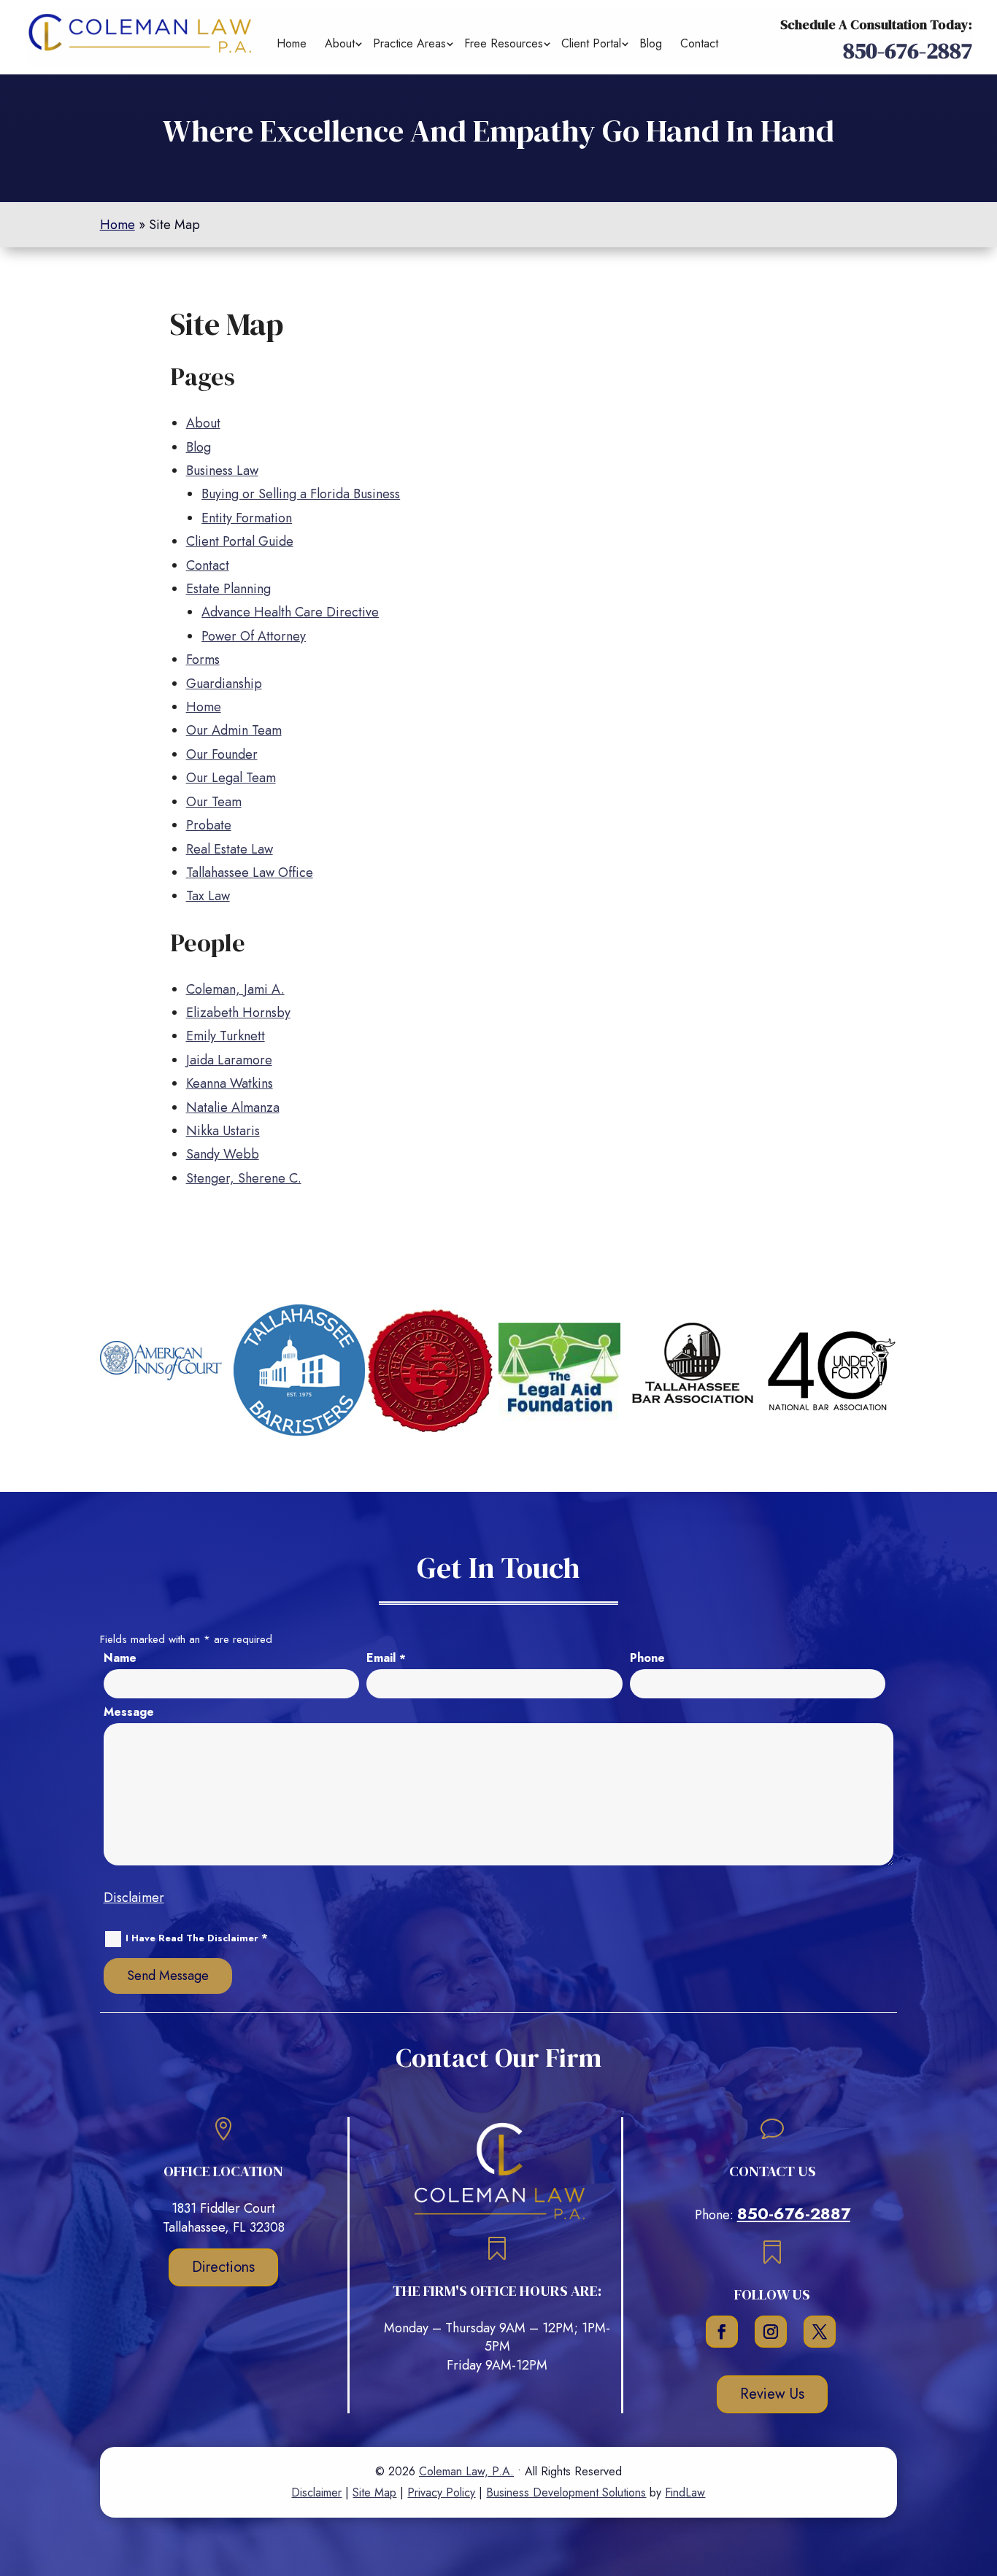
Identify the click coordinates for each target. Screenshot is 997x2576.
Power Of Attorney (254, 636)
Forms (203, 660)
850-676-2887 (908, 51)
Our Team (214, 802)
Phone (647, 1658)
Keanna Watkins (230, 1083)
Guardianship (224, 684)
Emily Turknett (226, 1036)
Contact (699, 43)
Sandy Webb (223, 1154)
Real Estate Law (230, 849)
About (340, 43)
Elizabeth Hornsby (238, 1013)
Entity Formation (247, 518)
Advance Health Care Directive (290, 612)
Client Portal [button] (591, 43)
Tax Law (208, 896)
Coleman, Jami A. (235, 989)
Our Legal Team (231, 778)
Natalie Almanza (233, 1107)
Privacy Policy (441, 2492)
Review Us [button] (772, 2394)
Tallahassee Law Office (250, 873)
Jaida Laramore (229, 1060)
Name (120, 1658)
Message (129, 1712)
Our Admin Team (234, 730)
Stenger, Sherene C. (244, 1178)
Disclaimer (134, 1898)
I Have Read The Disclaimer (197, 1938)
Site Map (374, 2492)
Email (386, 1658)
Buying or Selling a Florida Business (301, 494)
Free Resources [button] (504, 43)
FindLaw (685, 2492)
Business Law (222, 471)
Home (292, 43)
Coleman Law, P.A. (466, 2471)
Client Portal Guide (240, 541)
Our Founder (222, 754)
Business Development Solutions (566, 2492)
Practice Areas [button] (409, 43)
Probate (209, 825)
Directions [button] (223, 2267)
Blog (651, 43)
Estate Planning (228, 589)
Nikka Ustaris (223, 1131)
